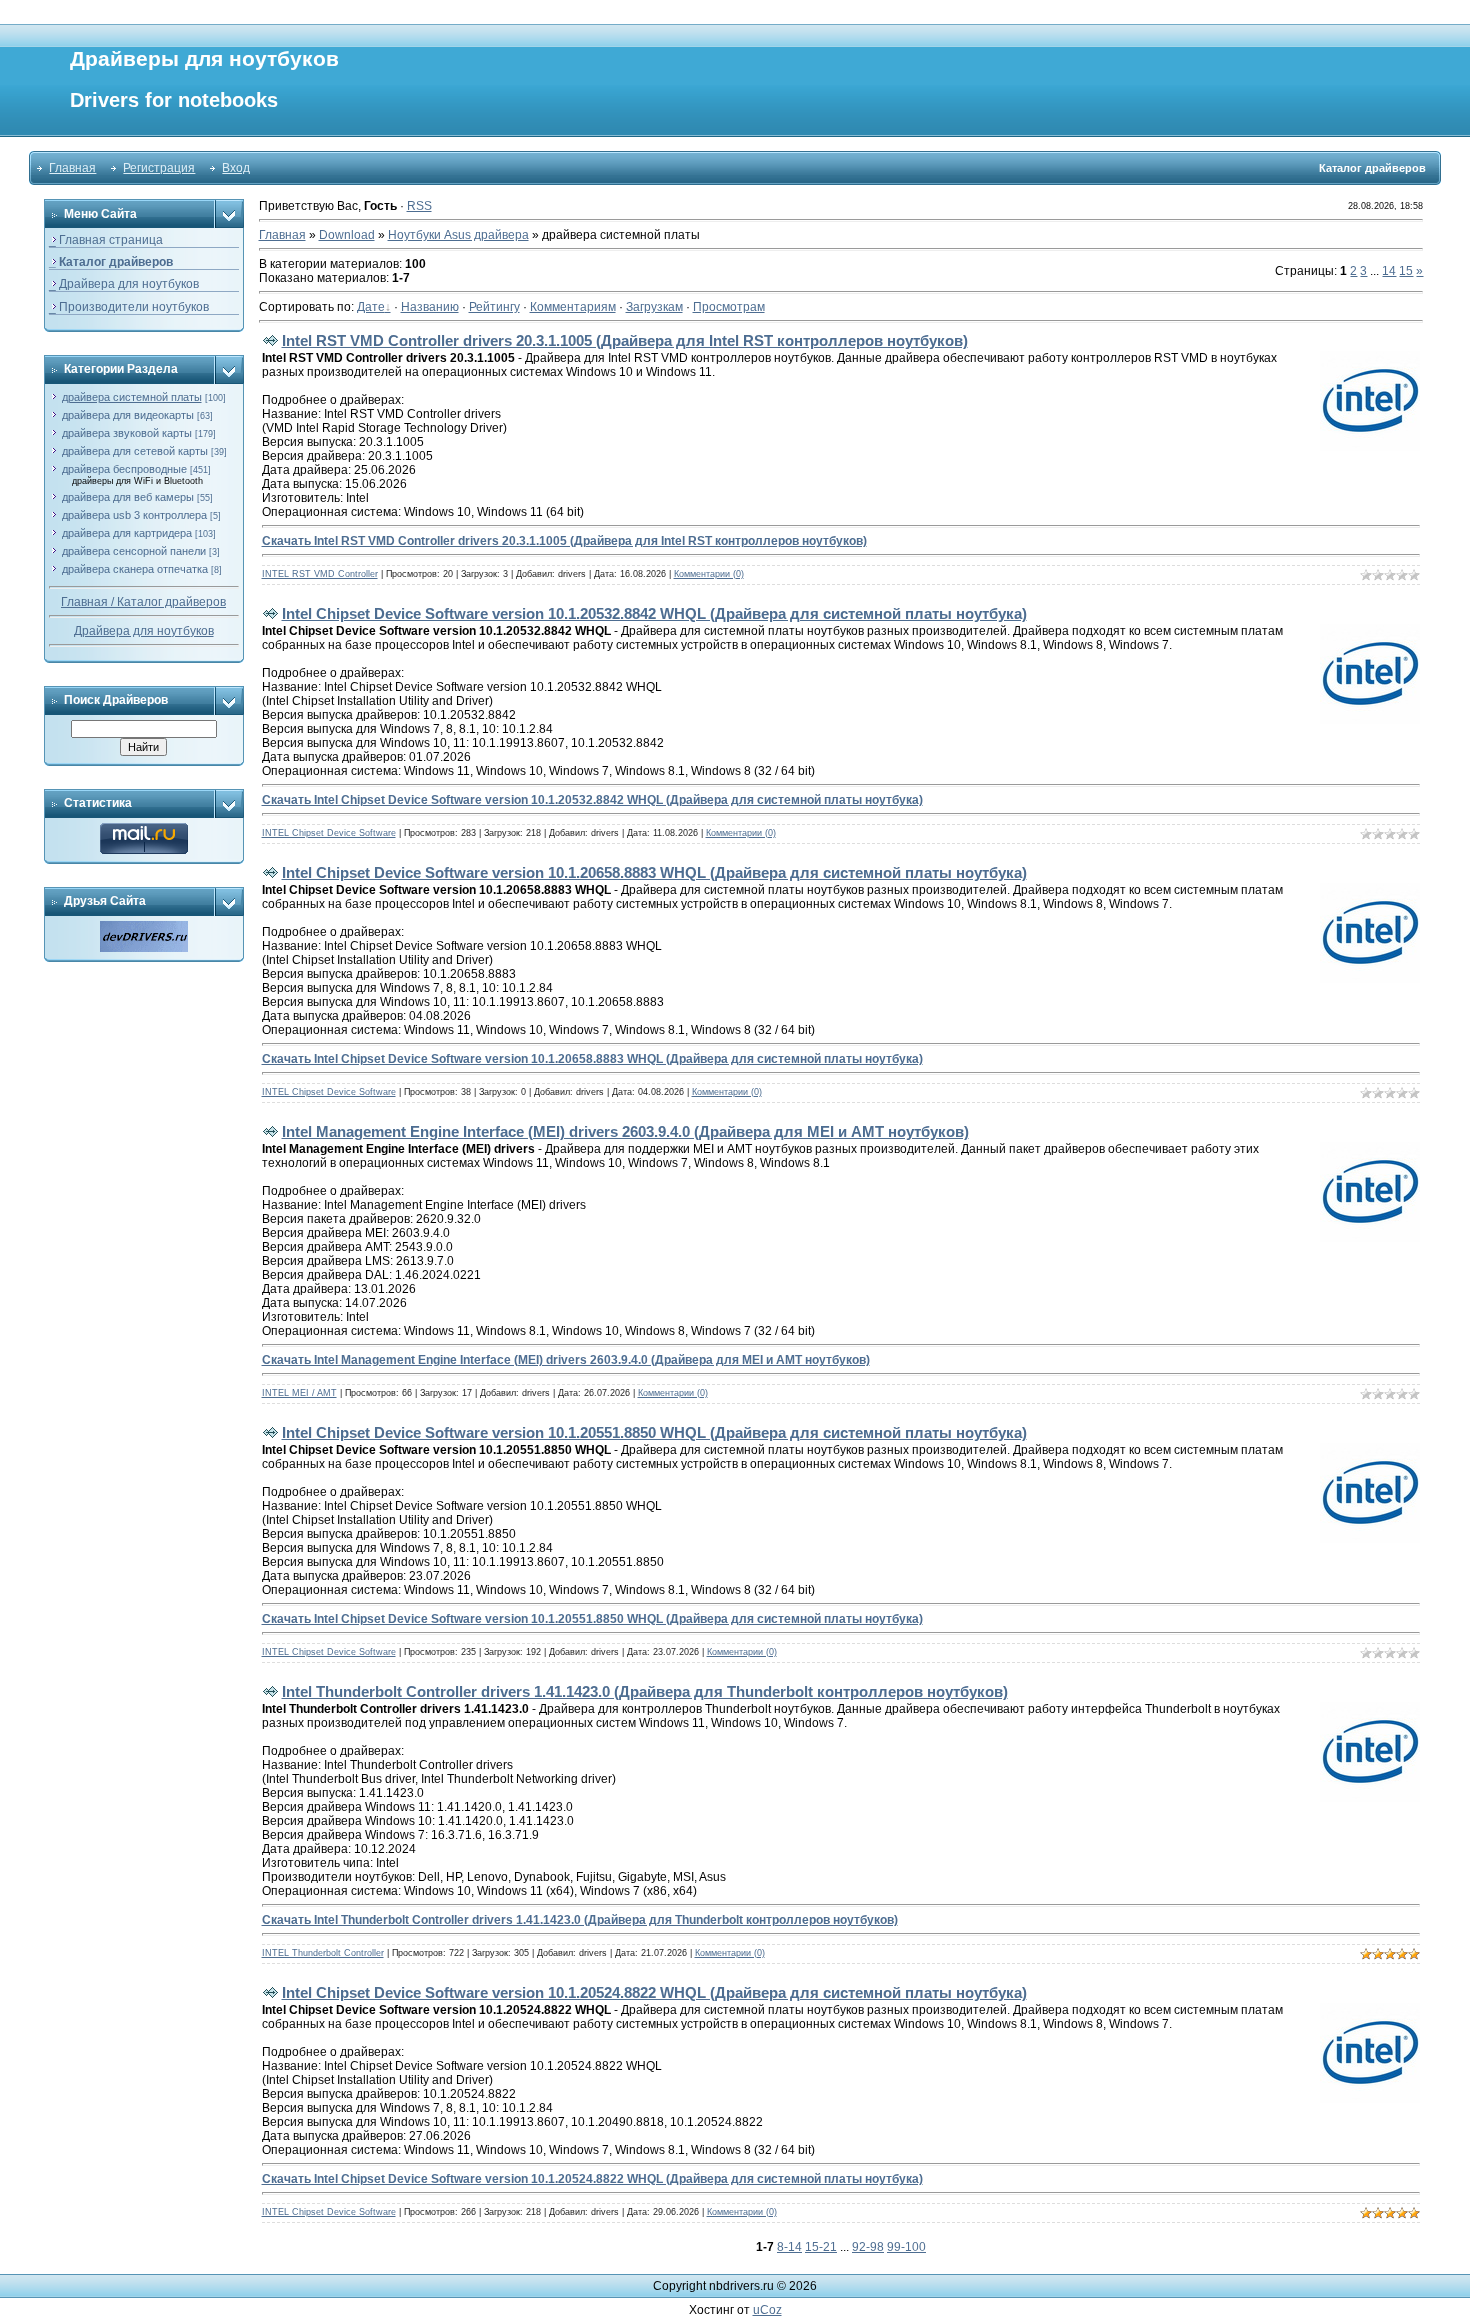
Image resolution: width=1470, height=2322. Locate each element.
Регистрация (159, 168)
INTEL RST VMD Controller (320, 574)
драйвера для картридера (127, 533)
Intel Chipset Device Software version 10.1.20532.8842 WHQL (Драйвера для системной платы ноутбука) (654, 613)
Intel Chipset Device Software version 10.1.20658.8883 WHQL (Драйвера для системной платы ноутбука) (654, 872)
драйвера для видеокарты (128, 415)
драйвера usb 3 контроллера (134, 515)
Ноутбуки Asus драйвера (458, 235)
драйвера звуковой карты (127, 433)
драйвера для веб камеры (128, 497)
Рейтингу (494, 307)
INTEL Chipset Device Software (329, 833)
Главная (72, 168)
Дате (371, 307)
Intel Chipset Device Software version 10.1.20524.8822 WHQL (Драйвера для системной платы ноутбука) (654, 1992)
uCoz (767, 2310)
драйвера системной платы (132, 397)
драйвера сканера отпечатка (135, 569)
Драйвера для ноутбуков (144, 631)
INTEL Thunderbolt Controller (323, 1953)
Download (347, 235)
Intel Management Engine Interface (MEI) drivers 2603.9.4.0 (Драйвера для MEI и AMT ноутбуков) (625, 1131)
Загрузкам (654, 307)
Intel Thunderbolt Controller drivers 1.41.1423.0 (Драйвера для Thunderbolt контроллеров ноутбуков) (645, 1691)
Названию (430, 307)
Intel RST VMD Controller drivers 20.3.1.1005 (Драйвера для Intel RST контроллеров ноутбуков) (625, 340)
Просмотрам (729, 307)
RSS (419, 206)
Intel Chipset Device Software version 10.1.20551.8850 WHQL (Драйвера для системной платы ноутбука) (654, 1432)
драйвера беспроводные (124, 469)
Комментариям (573, 307)
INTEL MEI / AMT (299, 1393)
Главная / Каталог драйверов (143, 602)
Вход (236, 168)
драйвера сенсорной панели (134, 551)
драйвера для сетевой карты (135, 451)
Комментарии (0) (709, 574)
